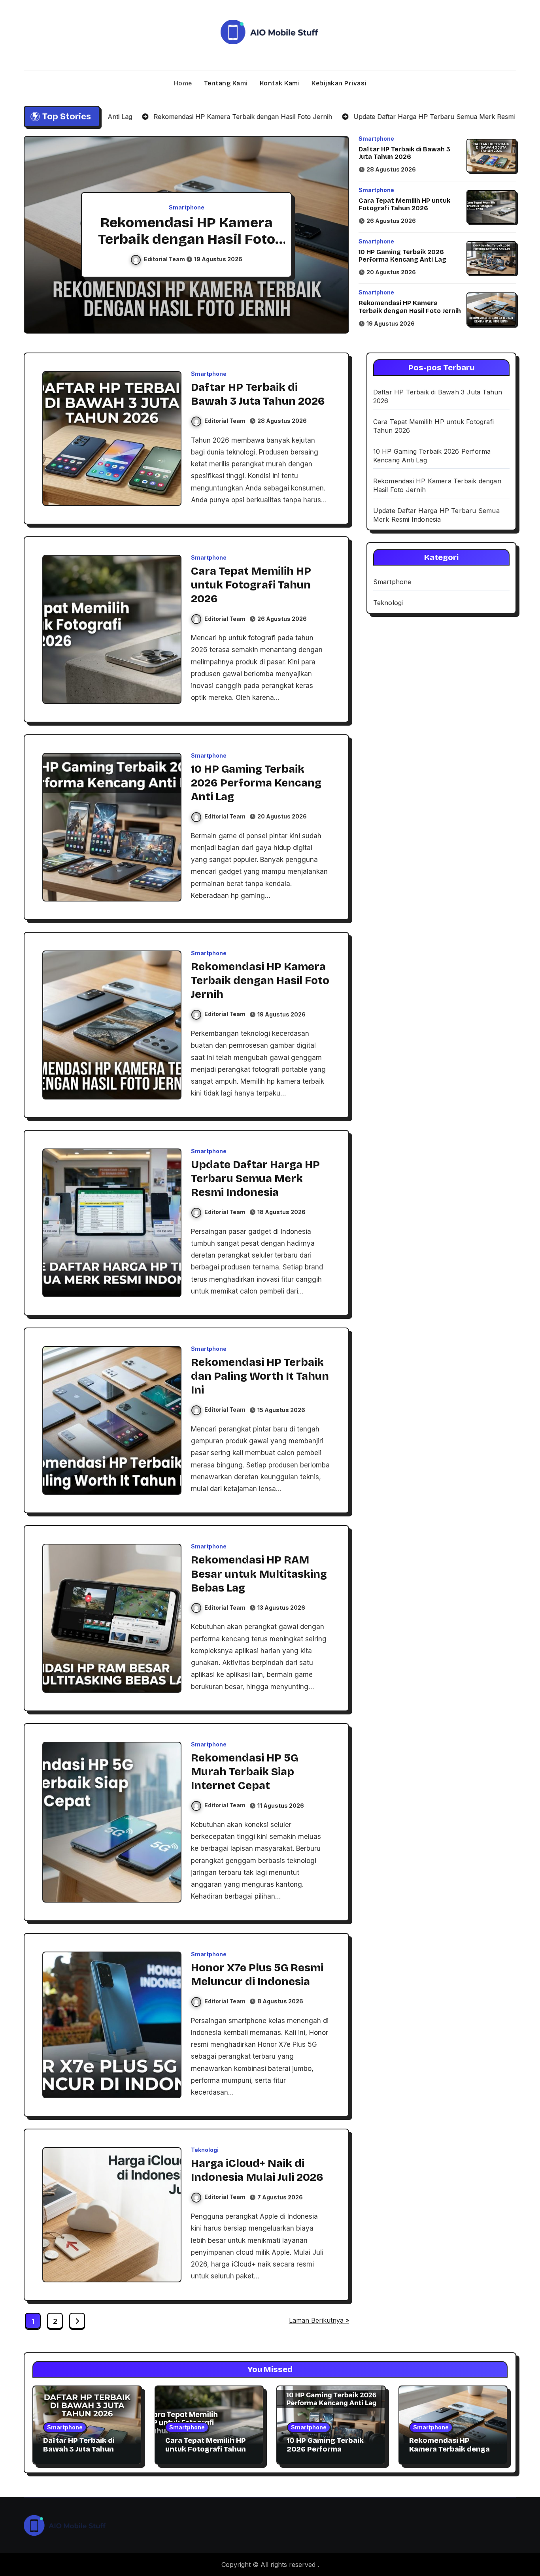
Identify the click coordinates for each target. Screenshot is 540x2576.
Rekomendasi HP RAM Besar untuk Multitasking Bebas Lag (259, 1574)
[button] (335, 236)
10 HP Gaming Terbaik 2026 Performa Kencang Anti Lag (402, 256)
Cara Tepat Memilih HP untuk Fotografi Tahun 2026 (404, 204)
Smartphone (187, 207)
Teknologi (205, 2150)
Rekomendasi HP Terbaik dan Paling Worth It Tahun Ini (260, 1376)
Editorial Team (165, 259)
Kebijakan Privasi (339, 83)
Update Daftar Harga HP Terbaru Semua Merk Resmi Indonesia (187, 239)
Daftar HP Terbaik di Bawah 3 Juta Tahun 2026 (404, 153)
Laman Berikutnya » (319, 2320)
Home (183, 83)
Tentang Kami (226, 83)
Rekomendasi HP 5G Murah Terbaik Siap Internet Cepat (245, 1772)
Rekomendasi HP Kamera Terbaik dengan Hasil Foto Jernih (410, 307)
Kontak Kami (280, 83)
